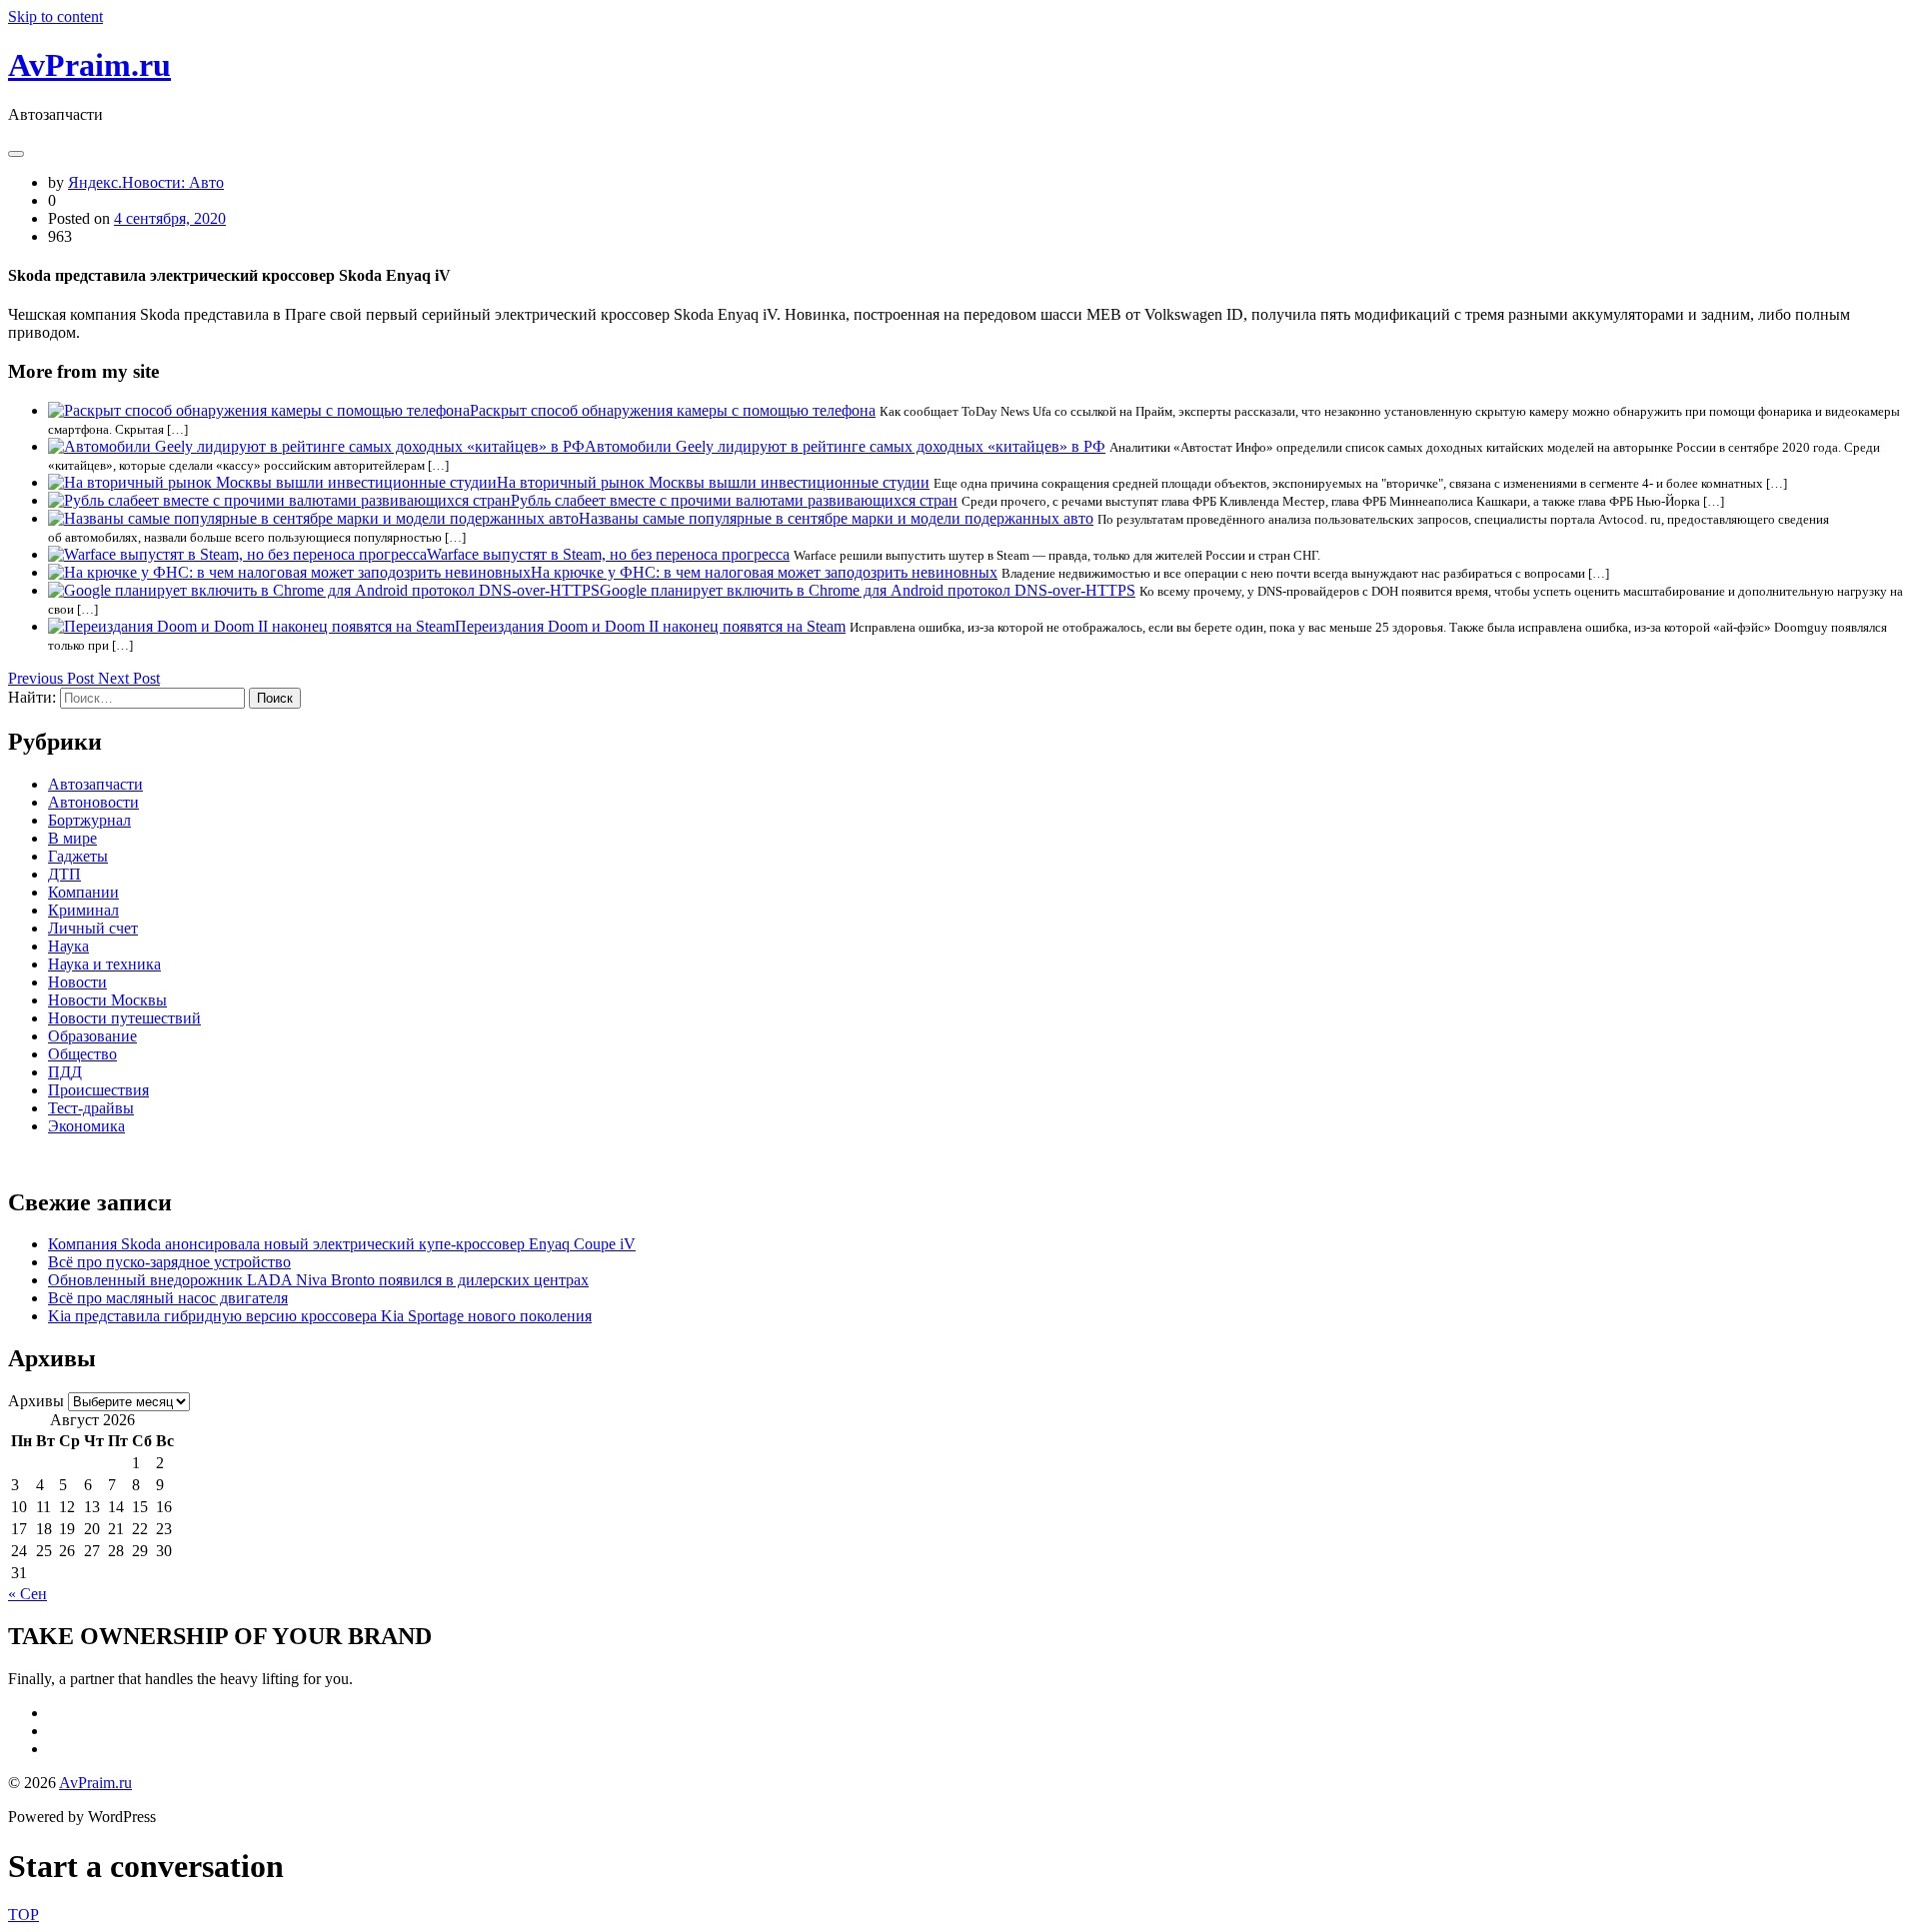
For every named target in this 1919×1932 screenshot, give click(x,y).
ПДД (65, 1072)
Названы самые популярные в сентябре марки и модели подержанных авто (836, 518)
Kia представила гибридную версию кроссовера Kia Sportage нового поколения (320, 1316)
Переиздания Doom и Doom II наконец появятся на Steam (650, 626)
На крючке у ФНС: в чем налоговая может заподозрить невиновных (764, 572)
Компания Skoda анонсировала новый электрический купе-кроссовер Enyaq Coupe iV (342, 1244)
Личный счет (93, 928)
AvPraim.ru (89, 65)
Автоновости (93, 802)
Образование (92, 1036)
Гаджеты (78, 856)
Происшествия (98, 1090)
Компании (83, 892)
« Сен (27, 1594)
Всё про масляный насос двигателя (168, 1298)
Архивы (36, 1401)
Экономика (86, 1126)
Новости (77, 982)
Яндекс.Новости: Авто (146, 182)
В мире (72, 838)
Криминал (83, 910)
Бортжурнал (89, 820)
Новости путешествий (124, 1018)
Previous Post (53, 678)
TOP (23, 1915)
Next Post (129, 678)
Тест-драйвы (91, 1108)
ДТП (64, 874)
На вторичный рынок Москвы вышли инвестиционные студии (713, 482)
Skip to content (55, 16)
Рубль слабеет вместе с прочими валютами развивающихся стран (734, 500)
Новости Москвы (107, 1000)
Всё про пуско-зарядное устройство (169, 1262)
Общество (82, 1054)
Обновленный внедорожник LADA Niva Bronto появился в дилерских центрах (318, 1280)
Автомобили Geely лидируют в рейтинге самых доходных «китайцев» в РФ (845, 446)
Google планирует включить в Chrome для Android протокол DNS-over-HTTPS (868, 590)
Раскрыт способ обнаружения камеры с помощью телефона (673, 410)
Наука (68, 946)
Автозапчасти (95, 784)
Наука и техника (104, 964)
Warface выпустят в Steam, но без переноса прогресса (608, 554)
